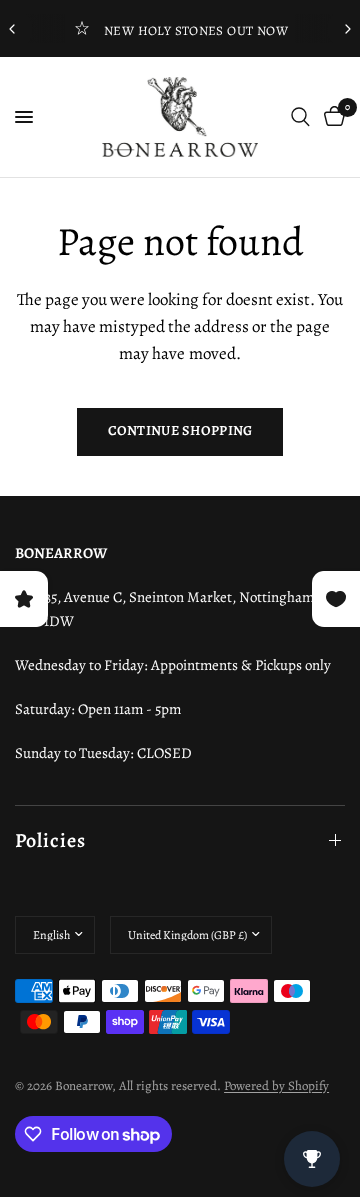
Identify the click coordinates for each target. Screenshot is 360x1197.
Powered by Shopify (276, 1085)
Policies (50, 840)
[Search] (300, 117)
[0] (331, 117)
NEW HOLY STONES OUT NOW (196, 30)
